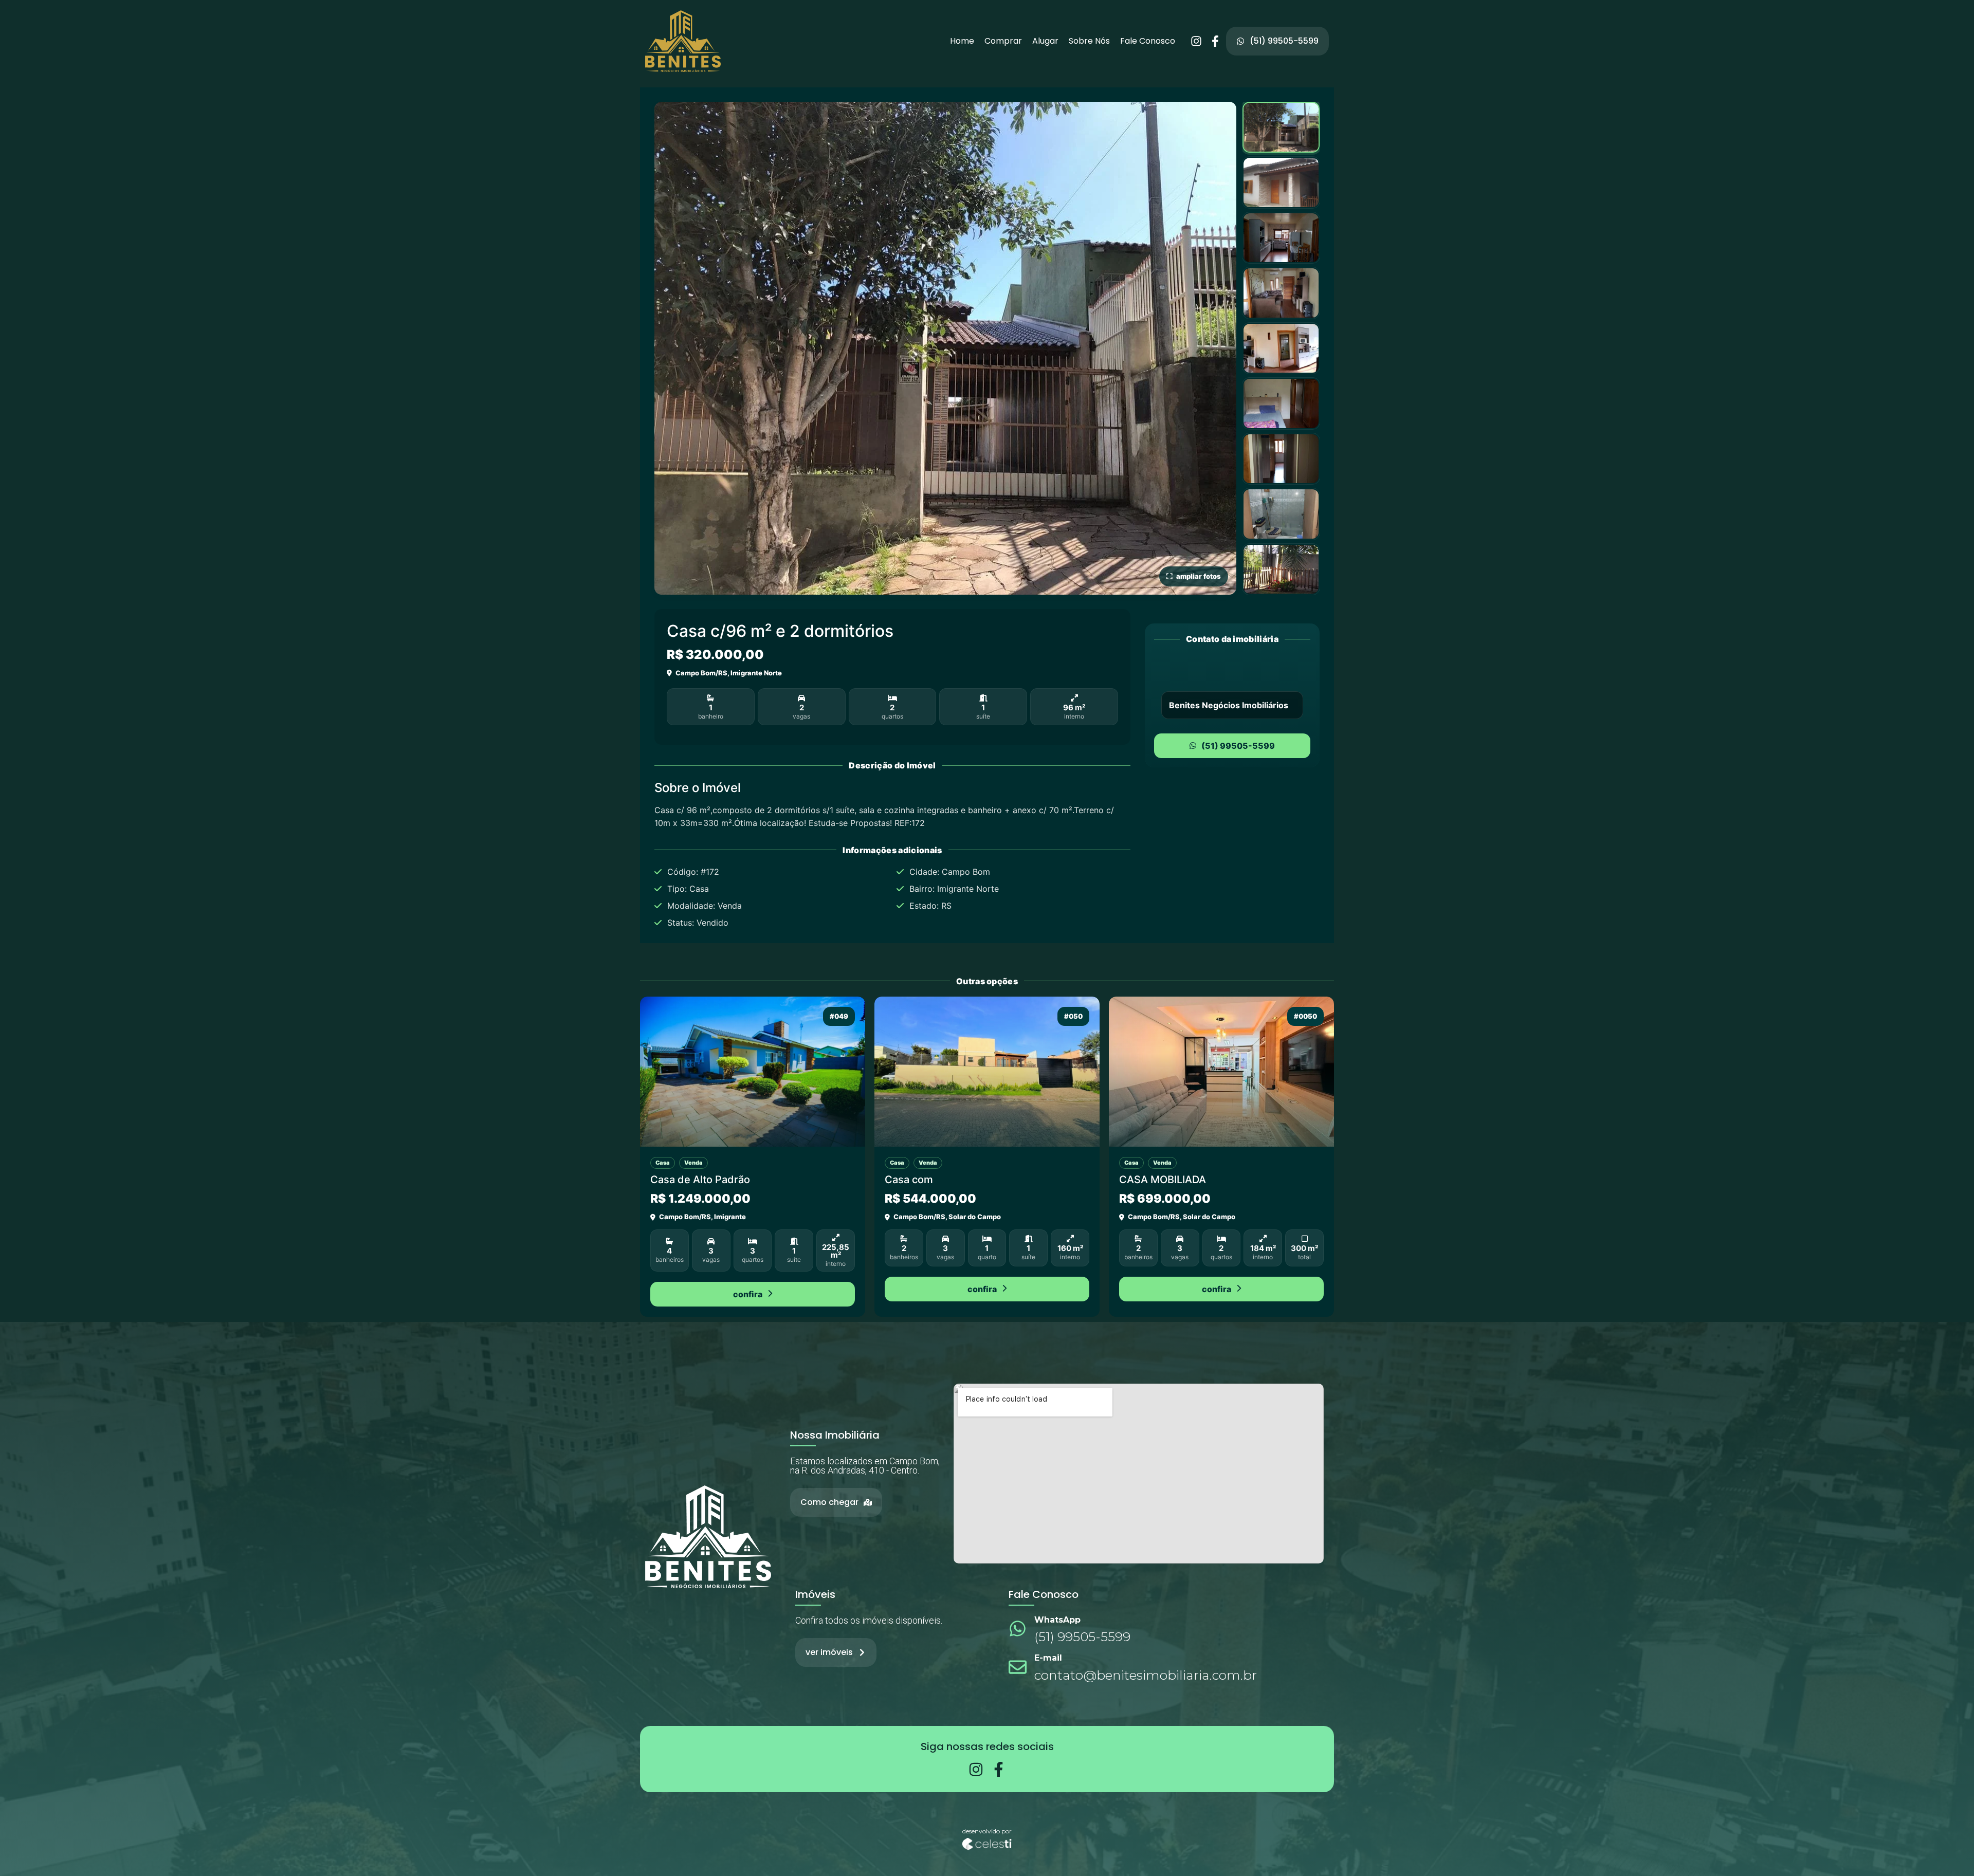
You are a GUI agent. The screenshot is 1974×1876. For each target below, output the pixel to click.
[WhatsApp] (1018, 1629)
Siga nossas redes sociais (987, 1746)
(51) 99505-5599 (1238, 746)
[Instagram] (1196, 41)
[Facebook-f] (1215, 41)
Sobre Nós (1089, 41)
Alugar (1045, 41)
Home (962, 41)
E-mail (1048, 1658)
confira (748, 1294)
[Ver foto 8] (1281, 514)
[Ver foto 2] (1281, 182)
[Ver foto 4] (1281, 293)
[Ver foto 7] (1281, 459)
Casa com (909, 1180)
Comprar (1003, 41)
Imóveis (815, 1594)
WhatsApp (1057, 1620)
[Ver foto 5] (1281, 348)
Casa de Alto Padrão (700, 1180)
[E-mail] (1018, 1667)
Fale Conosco (1148, 41)
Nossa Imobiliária (835, 1435)
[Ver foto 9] (1281, 569)
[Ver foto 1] (1281, 127)
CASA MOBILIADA (1163, 1180)
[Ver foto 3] (1281, 238)
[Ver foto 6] (1281, 403)
